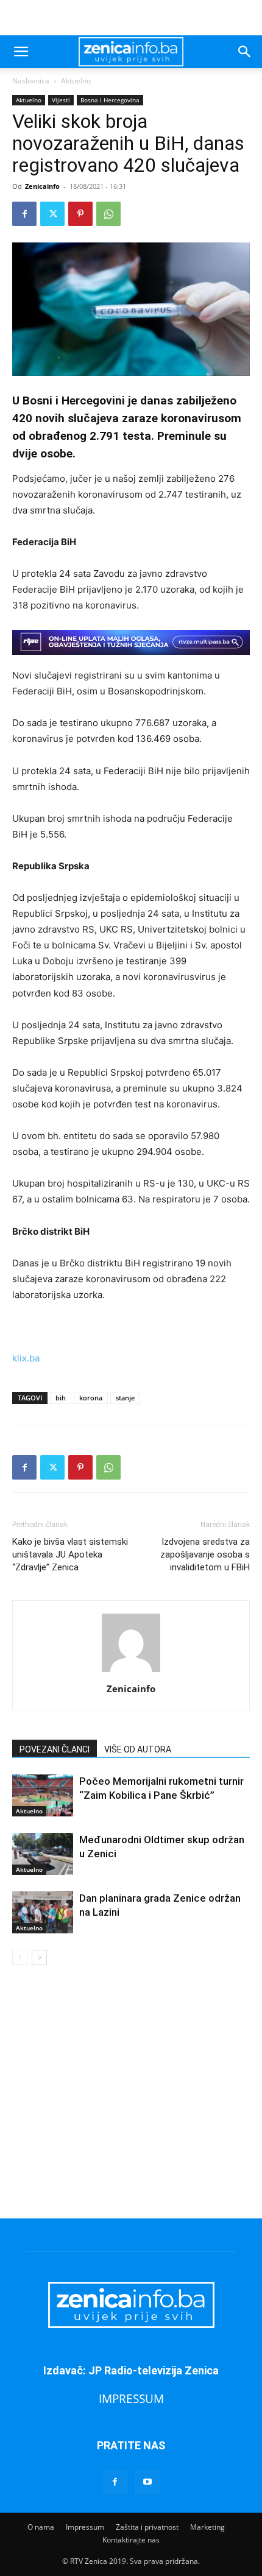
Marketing (207, 2527)
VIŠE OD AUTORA (138, 1749)
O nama (41, 2527)
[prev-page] (20, 1957)
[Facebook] (24, 214)
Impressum (85, 2527)
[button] (21, 52)
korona (91, 1398)
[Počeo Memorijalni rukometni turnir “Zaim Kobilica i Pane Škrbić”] (43, 1795)
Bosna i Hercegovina (110, 100)
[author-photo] (131, 1672)
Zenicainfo (42, 186)
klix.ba (26, 1358)
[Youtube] (147, 2482)
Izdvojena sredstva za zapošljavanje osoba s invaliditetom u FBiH (205, 1554)
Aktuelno (76, 81)
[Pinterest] (80, 214)
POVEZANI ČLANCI (55, 1749)
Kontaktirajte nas (131, 2540)
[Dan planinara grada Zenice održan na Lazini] (43, 1912)
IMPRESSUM (131, 2398)
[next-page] (39, 1957)
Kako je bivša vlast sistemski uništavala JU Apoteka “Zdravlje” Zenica (70, 1554)
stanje (125, 1398)
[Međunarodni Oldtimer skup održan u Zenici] (43, 1854)
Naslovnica (31, 81)
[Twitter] (52, 214)
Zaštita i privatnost (147, 2527)
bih (61, 1398)
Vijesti (61, 100)
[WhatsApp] (108, 214)
